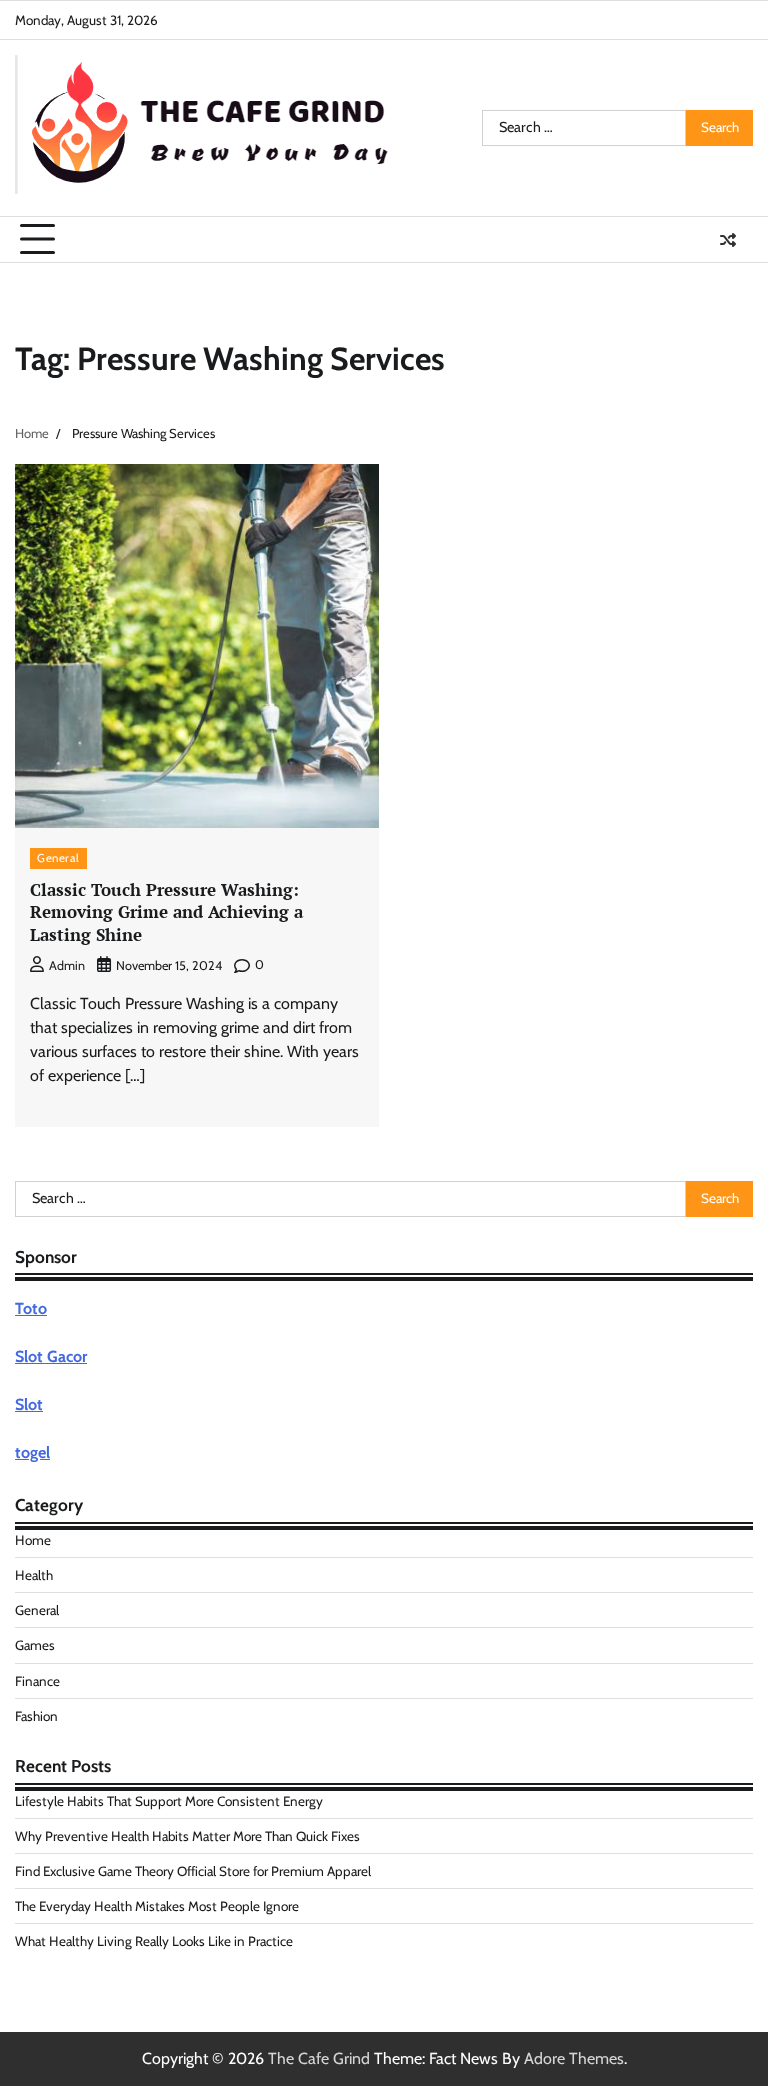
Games (35, 1645)
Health (34, 1575)
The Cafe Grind (319, 2058)
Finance (37, 1681)
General (58, 858)
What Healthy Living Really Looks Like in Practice (154, 1941)
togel (32, 1452)
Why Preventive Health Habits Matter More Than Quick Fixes (187, 1836)
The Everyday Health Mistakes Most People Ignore (157, 1906)
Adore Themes (574, 2058)
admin (67, 965)
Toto (31, 1308)
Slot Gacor (51, 1356)
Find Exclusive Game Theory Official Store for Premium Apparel (193, 1871)
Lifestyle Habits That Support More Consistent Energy (169, 1801)
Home (33, 1540)
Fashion (36, 1716)
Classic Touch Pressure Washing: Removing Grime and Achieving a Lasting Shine (166, 912)
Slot (29, 1404)
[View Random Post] (728, 240)
